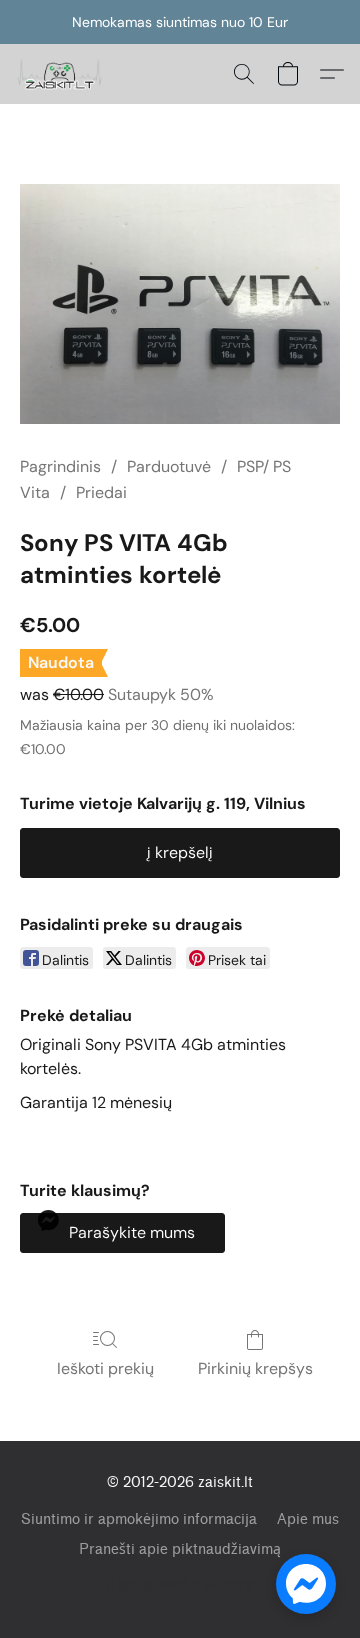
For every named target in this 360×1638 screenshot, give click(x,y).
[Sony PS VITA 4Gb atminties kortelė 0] (180, 304)
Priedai (101, 492)
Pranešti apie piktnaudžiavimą (180, 1549)
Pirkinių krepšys (255, 1368)
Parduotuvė (169, 466)
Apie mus (308, 1519)
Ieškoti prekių (105, 1368)
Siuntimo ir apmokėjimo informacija (139, 1519)
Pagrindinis (60, 466)
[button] (62, 74)
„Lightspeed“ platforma (180, 1584)
